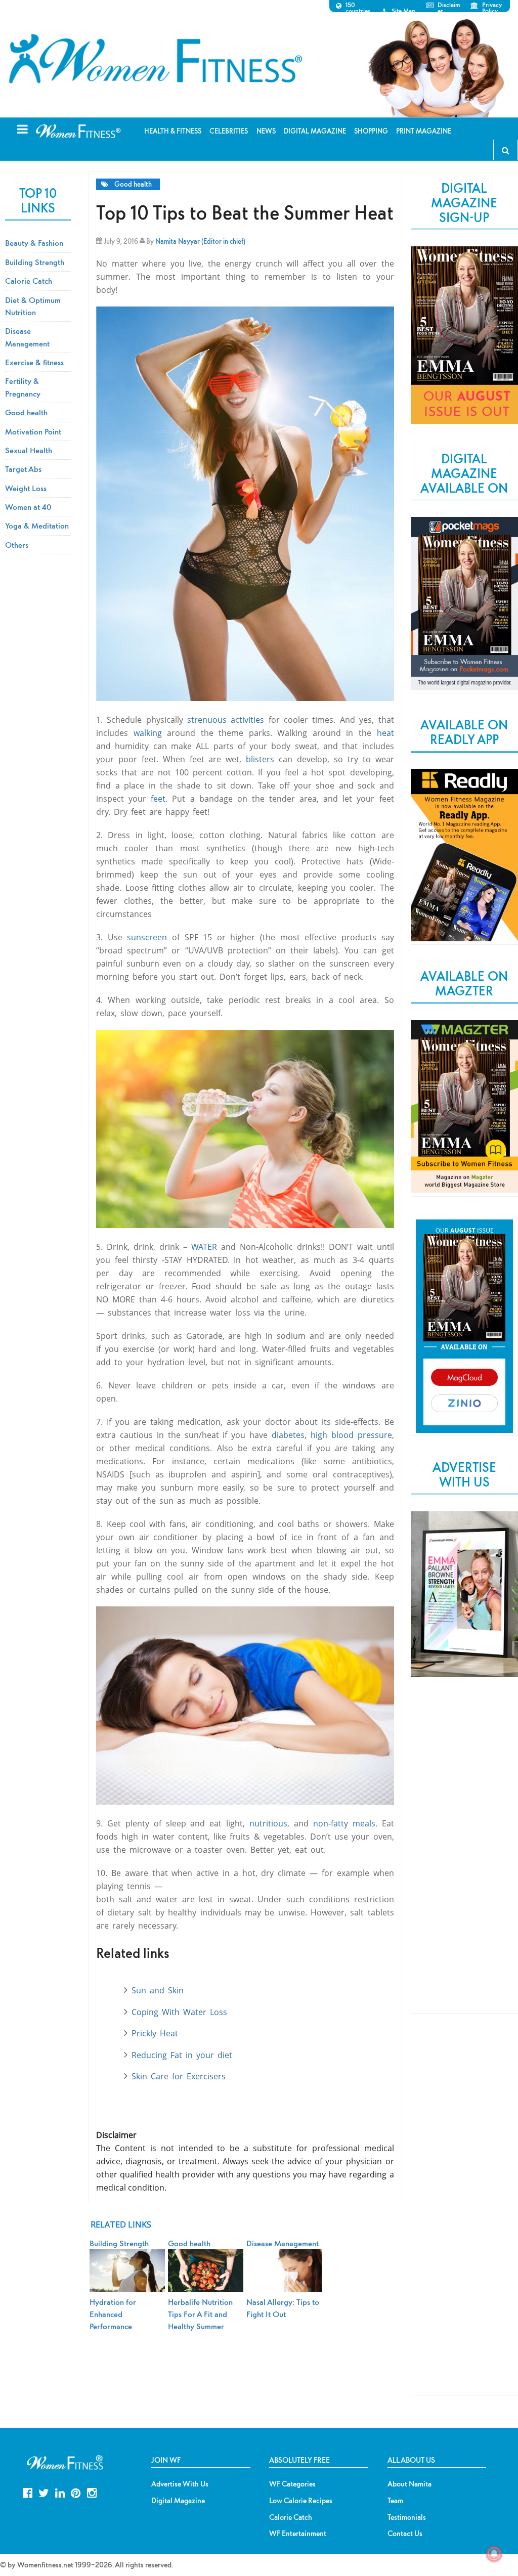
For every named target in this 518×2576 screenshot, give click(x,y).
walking (148, 733)
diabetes (288, 1435)
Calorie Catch (29, 281)
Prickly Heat (155, 2033)
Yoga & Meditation (37, 526)
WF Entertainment (298, 2534)
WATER (206, 1247)
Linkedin (60, 2492)
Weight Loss (26, 488)
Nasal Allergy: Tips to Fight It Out (283, 2308)
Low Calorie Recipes (301, 2501)
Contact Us (405, 2534)
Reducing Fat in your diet (182, 2055)
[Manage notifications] (494, 2554)
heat (385, 733)
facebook (28, 2492)
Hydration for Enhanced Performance (113, 2314)
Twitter (44, 2492)
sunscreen (149, 937)
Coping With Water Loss (179, 2012)
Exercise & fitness (34, 362)
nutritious (268, 1823)
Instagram (92, 2492)
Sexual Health (29, 450)
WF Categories (292, 2484)
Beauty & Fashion (34, 243)
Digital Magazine (178, 2501)
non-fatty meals (344, 1823)
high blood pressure (351, 1435)
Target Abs (23, 469)
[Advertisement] (464, 1856)
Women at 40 (28, 507)
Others (17, 545)
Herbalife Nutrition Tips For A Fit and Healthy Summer (200, 2314)
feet (158, 799)
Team (395, 2501)
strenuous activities (226, 720)
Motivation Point (33, 431)
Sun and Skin (158, 1990)
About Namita (409, 2484)
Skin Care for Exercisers (179, 2076)
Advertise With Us (180, 2484)
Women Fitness (155, 59)
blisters (260, 759)
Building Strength (35, 262)
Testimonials (407, 2517)
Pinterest (76, 2492)
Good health (133, 184)
